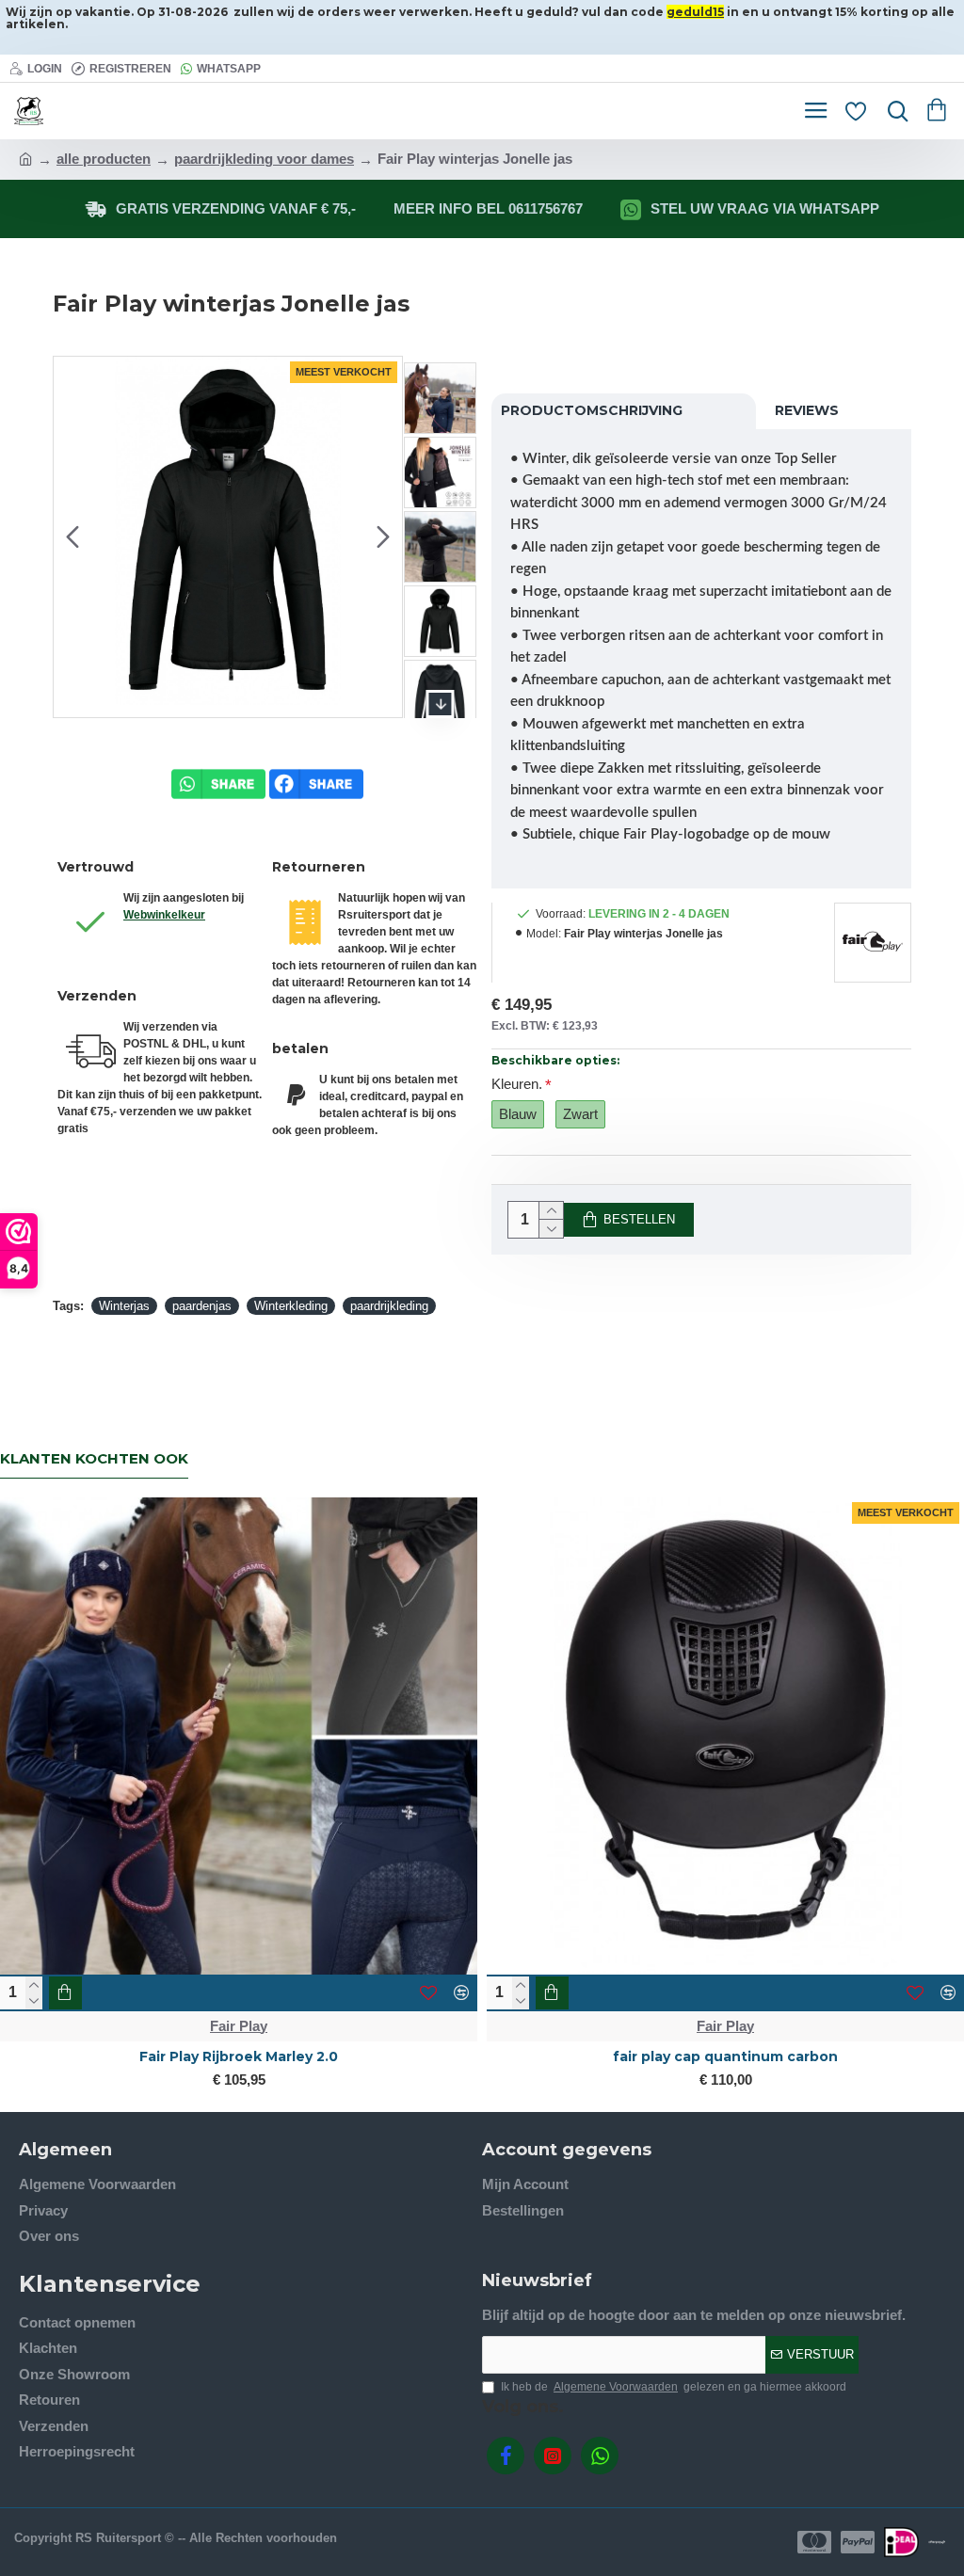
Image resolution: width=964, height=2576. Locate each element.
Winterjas (124, 1306)
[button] (72, 537)
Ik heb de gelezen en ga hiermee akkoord (674, 2387)
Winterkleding (291, 1306)
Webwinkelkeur (164, 915)
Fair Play (239, 2026)
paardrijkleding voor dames (264, 159)
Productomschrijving (592, 410)
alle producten (104, 159)
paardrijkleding (389, 1306)
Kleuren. (517, 1084)
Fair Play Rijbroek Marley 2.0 (239, 2056)
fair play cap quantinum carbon (725, 2056)
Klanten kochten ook (94, 1459)
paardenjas (202, 1306)
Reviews (807, 410)
